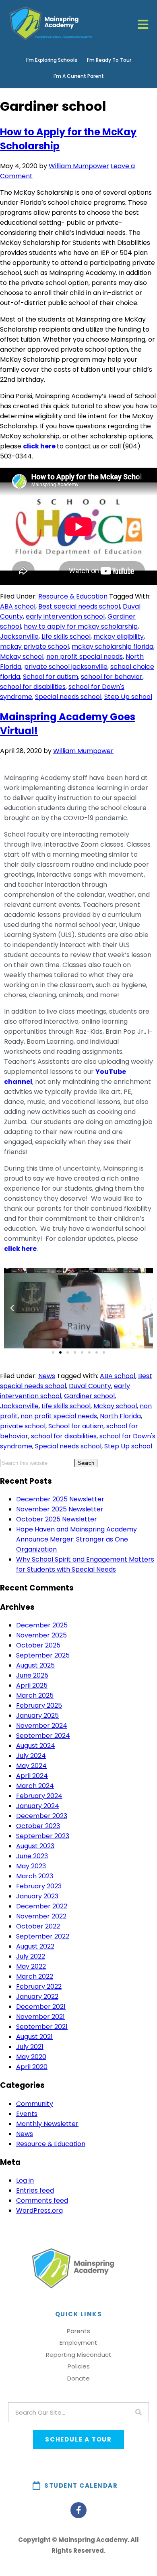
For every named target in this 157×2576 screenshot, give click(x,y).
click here (39, 446)
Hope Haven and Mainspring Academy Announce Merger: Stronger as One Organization (76, 1539)
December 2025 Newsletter (60, 1499)
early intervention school (65, 616)
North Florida (120, 1416)
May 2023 (31, 1866)
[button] (12, 1308)
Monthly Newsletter (47, 2124)
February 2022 (39, 1986)
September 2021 (42, 2027)
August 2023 (35, 1846)
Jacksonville (19, 636)
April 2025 (32, 1685)
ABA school (18, 606)
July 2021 (30, 2047)
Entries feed (35, 2190)
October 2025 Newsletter (57, 1519)
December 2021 (41, 2007)
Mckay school (22, 657)
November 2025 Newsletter (60, 1509)
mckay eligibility (119, 636)
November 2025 (41, 1635)
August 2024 (36, 1746)
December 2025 (42, 1625)
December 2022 (42, 1906)
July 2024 (31, 1756)
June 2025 (32, 1675)
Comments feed (42, 2200)
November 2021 (40, 2017)
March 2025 (35, 1695)
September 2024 (43, 1736)
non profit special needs (85, 657)
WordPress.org (39, 2210)
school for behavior (112, 677)
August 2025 (35, 1665)
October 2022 (38, 1926)
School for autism (51, 677)
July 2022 (31, 1956)
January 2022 (37, 1997)
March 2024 (35, 1786)
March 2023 (35, 1876)
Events (27, 2114)
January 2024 (38, 1806)
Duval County (90, 1386)
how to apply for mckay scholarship (81, 626)
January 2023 (37, 1896)
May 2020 (31, 2057)
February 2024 (39, 1796)
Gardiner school (89, 1396)
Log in (25, 2180)
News (47, 1376)
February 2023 (39, 1886)
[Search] (138, 2412)
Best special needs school (79, 606)
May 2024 (31, 1766)
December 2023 (42, 1816)
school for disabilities (33, 687)
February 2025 (39, 1705)
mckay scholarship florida (113, 647)
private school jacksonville (66, 667)
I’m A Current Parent (79, 76)
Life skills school (66, 636)
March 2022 (35, 1976)
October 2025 (38, 1645)
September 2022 (43, 1936)
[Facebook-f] (78, 2510)
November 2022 (41, 1916)
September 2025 (43, 1655)
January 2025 (37, 1716)
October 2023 (38, 1826)
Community (35, 2104)
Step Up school (128, 697)
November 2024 (42, 1726)
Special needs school (68, 697)
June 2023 (32, 1856)
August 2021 (34, 2037)
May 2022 (31, 1966)
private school (23, 1426)
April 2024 (32, 1776)
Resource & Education (73, 596)
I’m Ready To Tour (109, 60)
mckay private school (34, 647)
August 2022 (35, 1946)
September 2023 (43, 1836)
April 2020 (32, 2067)
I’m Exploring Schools (52, 60)
